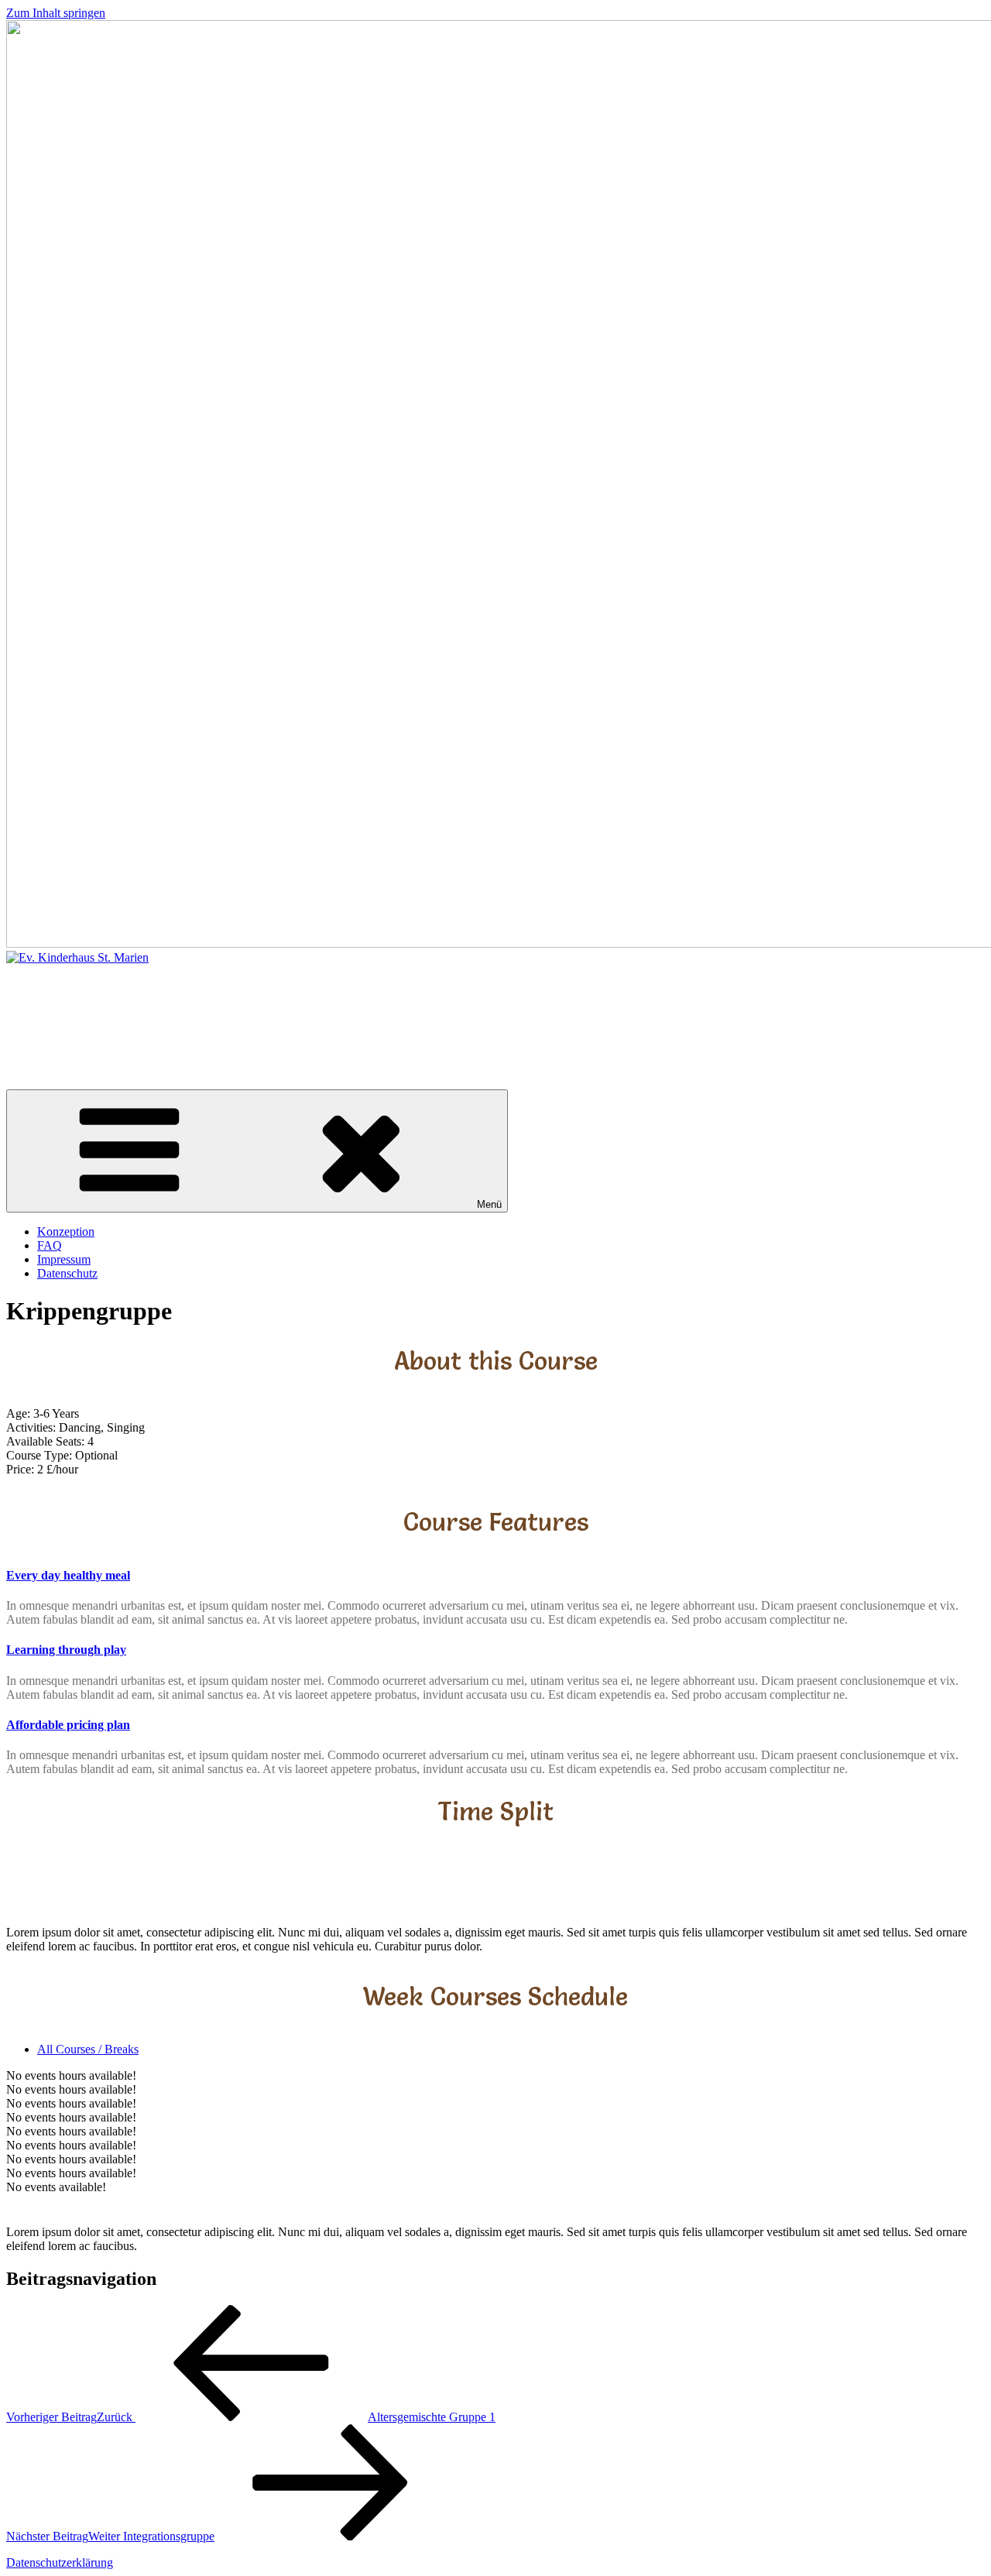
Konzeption (66, 1231)
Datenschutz (67, 1273)
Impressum (64, 1259)
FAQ (50, 1245)
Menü (489, 1204)
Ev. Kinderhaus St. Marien (184, 1014)
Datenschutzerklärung (60, 2562)
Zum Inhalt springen (56, 13)
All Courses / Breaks (88, 2049)
